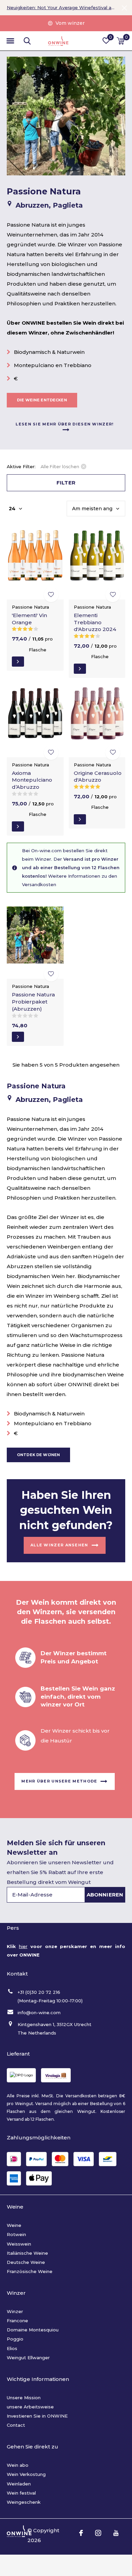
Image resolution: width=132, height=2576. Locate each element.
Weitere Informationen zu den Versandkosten (70, 880)
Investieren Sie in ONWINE (37, 2416)
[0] (121, 41)
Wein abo (18, 2465)
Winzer (15, 2311)
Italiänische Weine (27, 2253)
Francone (17, 2321)
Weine (14, 2225)
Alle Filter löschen (60, 466)
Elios (12, 2348)
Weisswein (19, 2244)
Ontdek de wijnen (38, 1455)
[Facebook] (81, 2533)
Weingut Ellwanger (28, 2358)
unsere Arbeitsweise (30, 2407)
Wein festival (21, 2493)
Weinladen (19, 2484)
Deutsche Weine (26, 2262)
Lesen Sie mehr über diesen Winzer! (64, 424)
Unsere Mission (24, 2398)
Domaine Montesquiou (33, 2330)
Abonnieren (105, 1895)
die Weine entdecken (42, 400)
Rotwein (16, 2234)
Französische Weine (30, 2271)
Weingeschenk (24, 2502)
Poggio (15, 2339)
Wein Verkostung (26, 2474)
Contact (16, 2425)
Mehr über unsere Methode (59, 1781)
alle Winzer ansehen (59, 1545)
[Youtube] (116, 2533)
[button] (10, 41)
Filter (66, 483)
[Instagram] (98, 2533)
